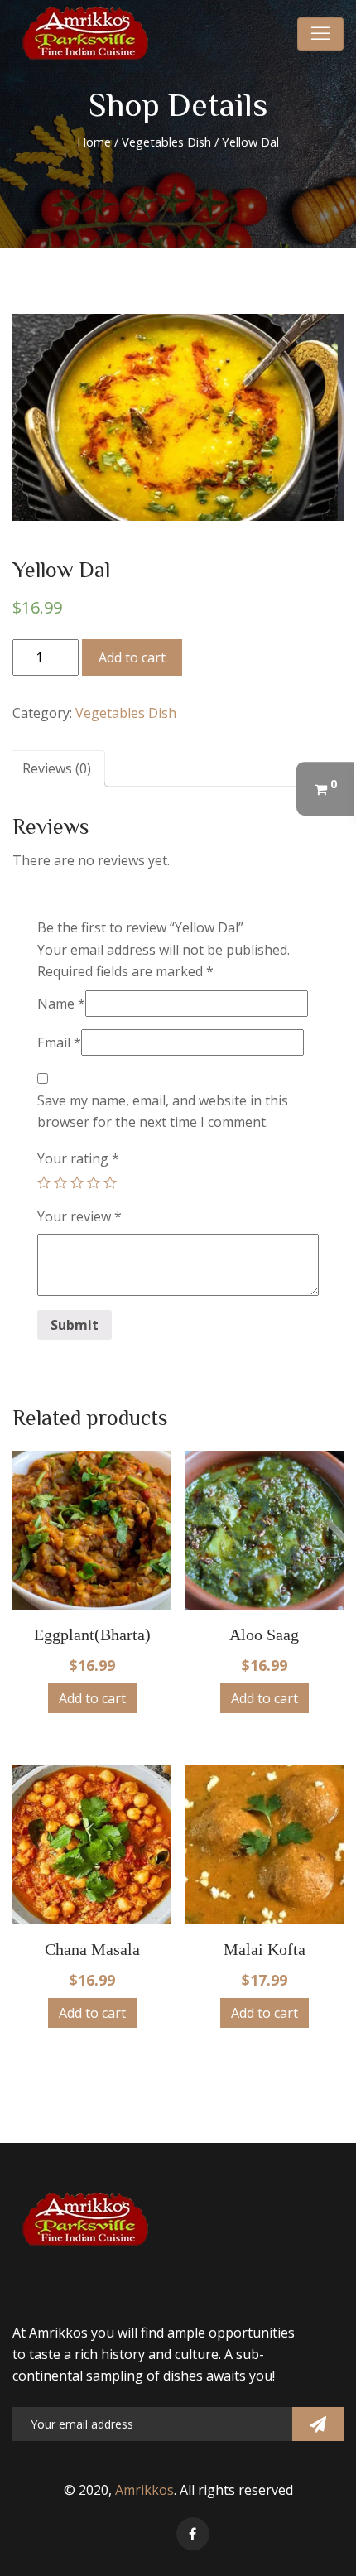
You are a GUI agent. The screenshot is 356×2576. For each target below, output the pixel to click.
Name (61, 1004)
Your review (79, 1216)
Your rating (78, 1158)
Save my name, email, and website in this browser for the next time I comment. (163, 1111)
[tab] (57, 768)
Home (94, 142)
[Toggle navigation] (320, 34)
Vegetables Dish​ (166, 142)
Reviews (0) (57, 768)
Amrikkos (144, 2490)
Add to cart (132, 657)
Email (59, 1042)
